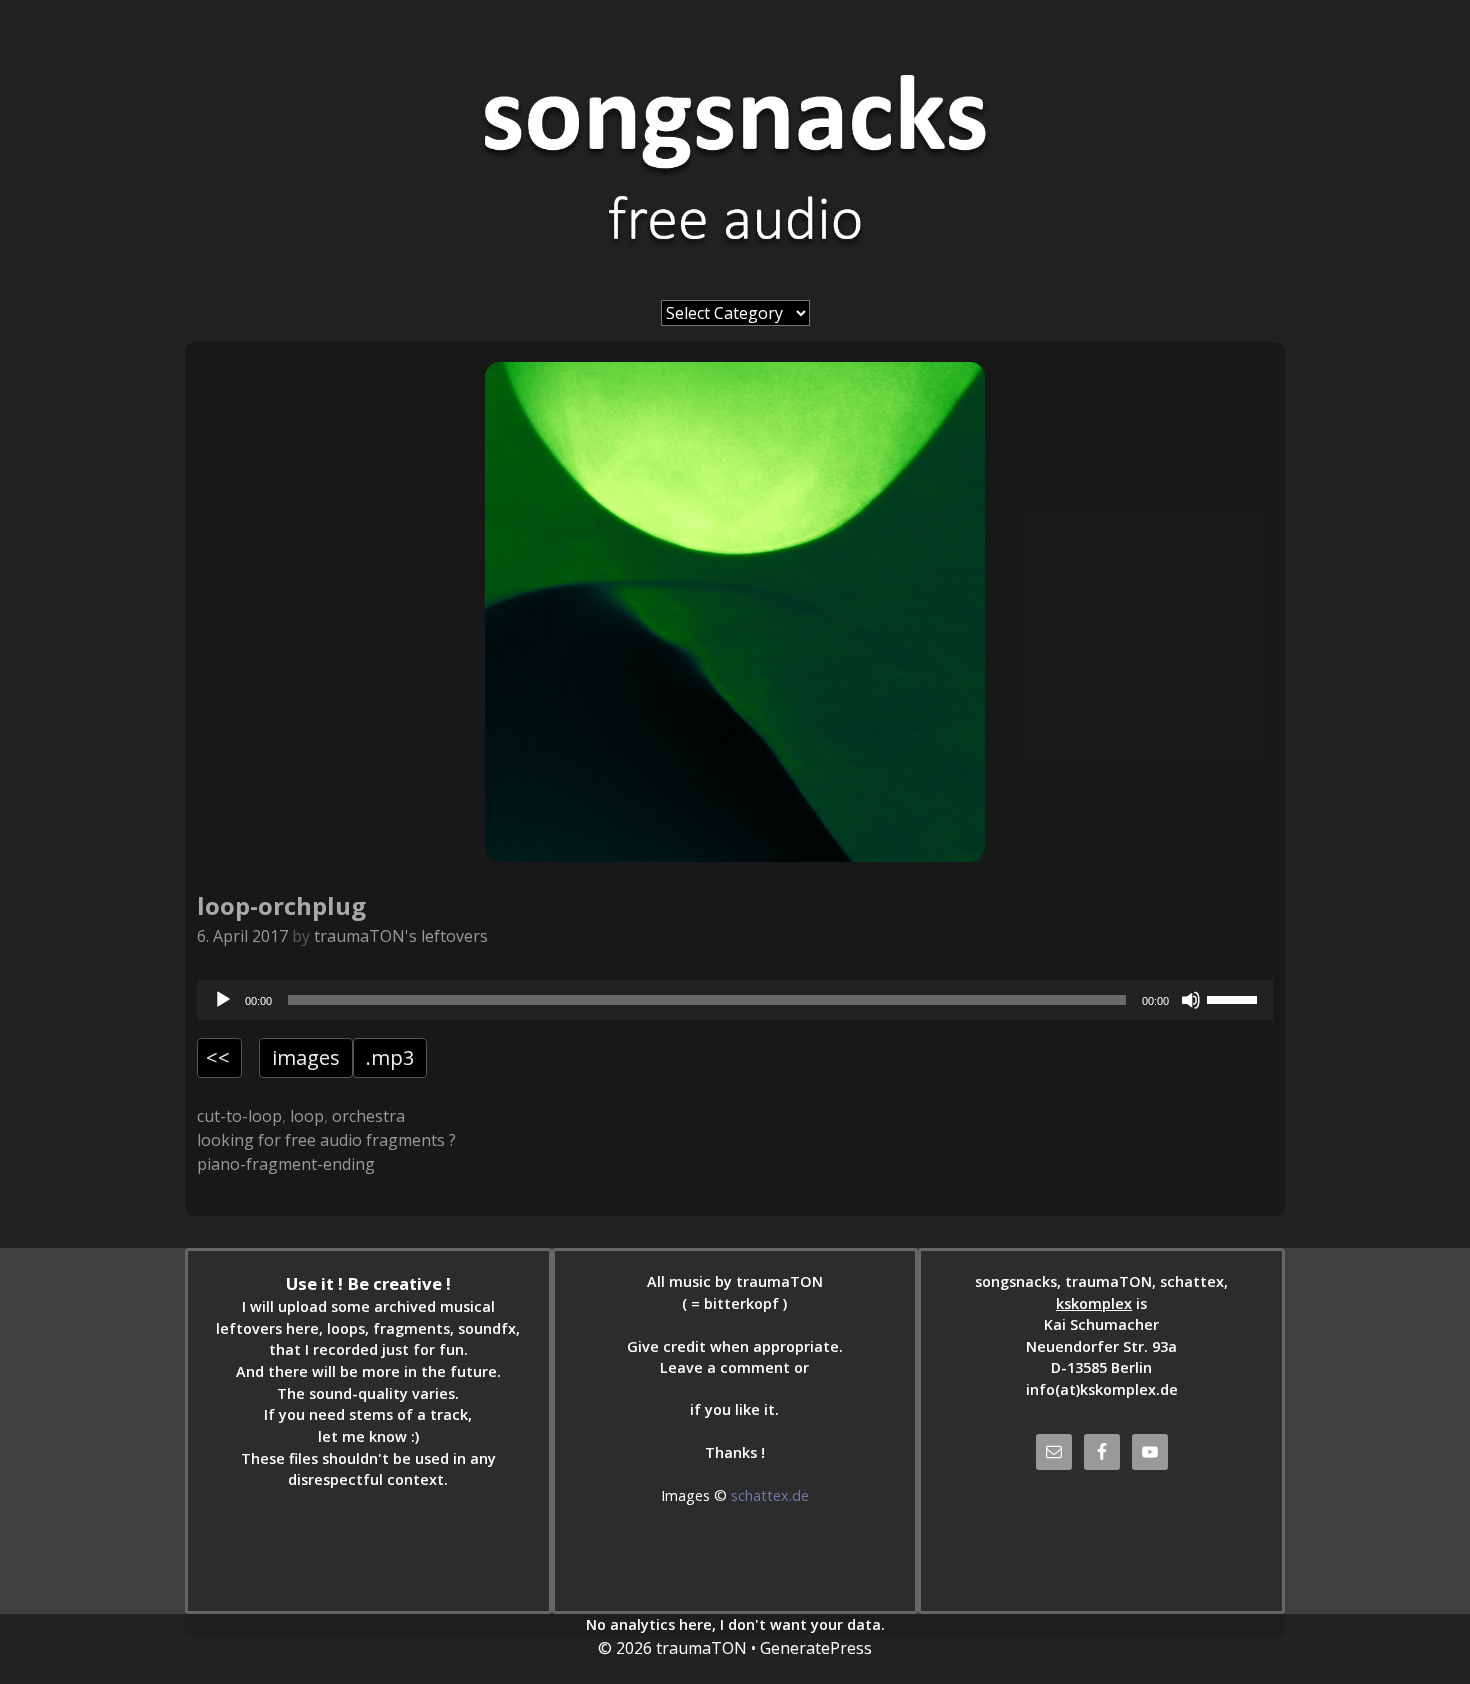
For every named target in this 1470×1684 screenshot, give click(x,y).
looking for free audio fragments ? (326, 1140)
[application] (735, 1000)
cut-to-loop (239, 1116)
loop (307, 1116)
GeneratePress (816, 1648)
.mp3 (390, 1057)
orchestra (368, 1116)
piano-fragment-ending (286, 1164)
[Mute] (1191, 1000)
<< (218, 1057)
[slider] (1235, 998)
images (306, 1057)
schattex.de (770, 1495)
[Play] (223, 1000)
